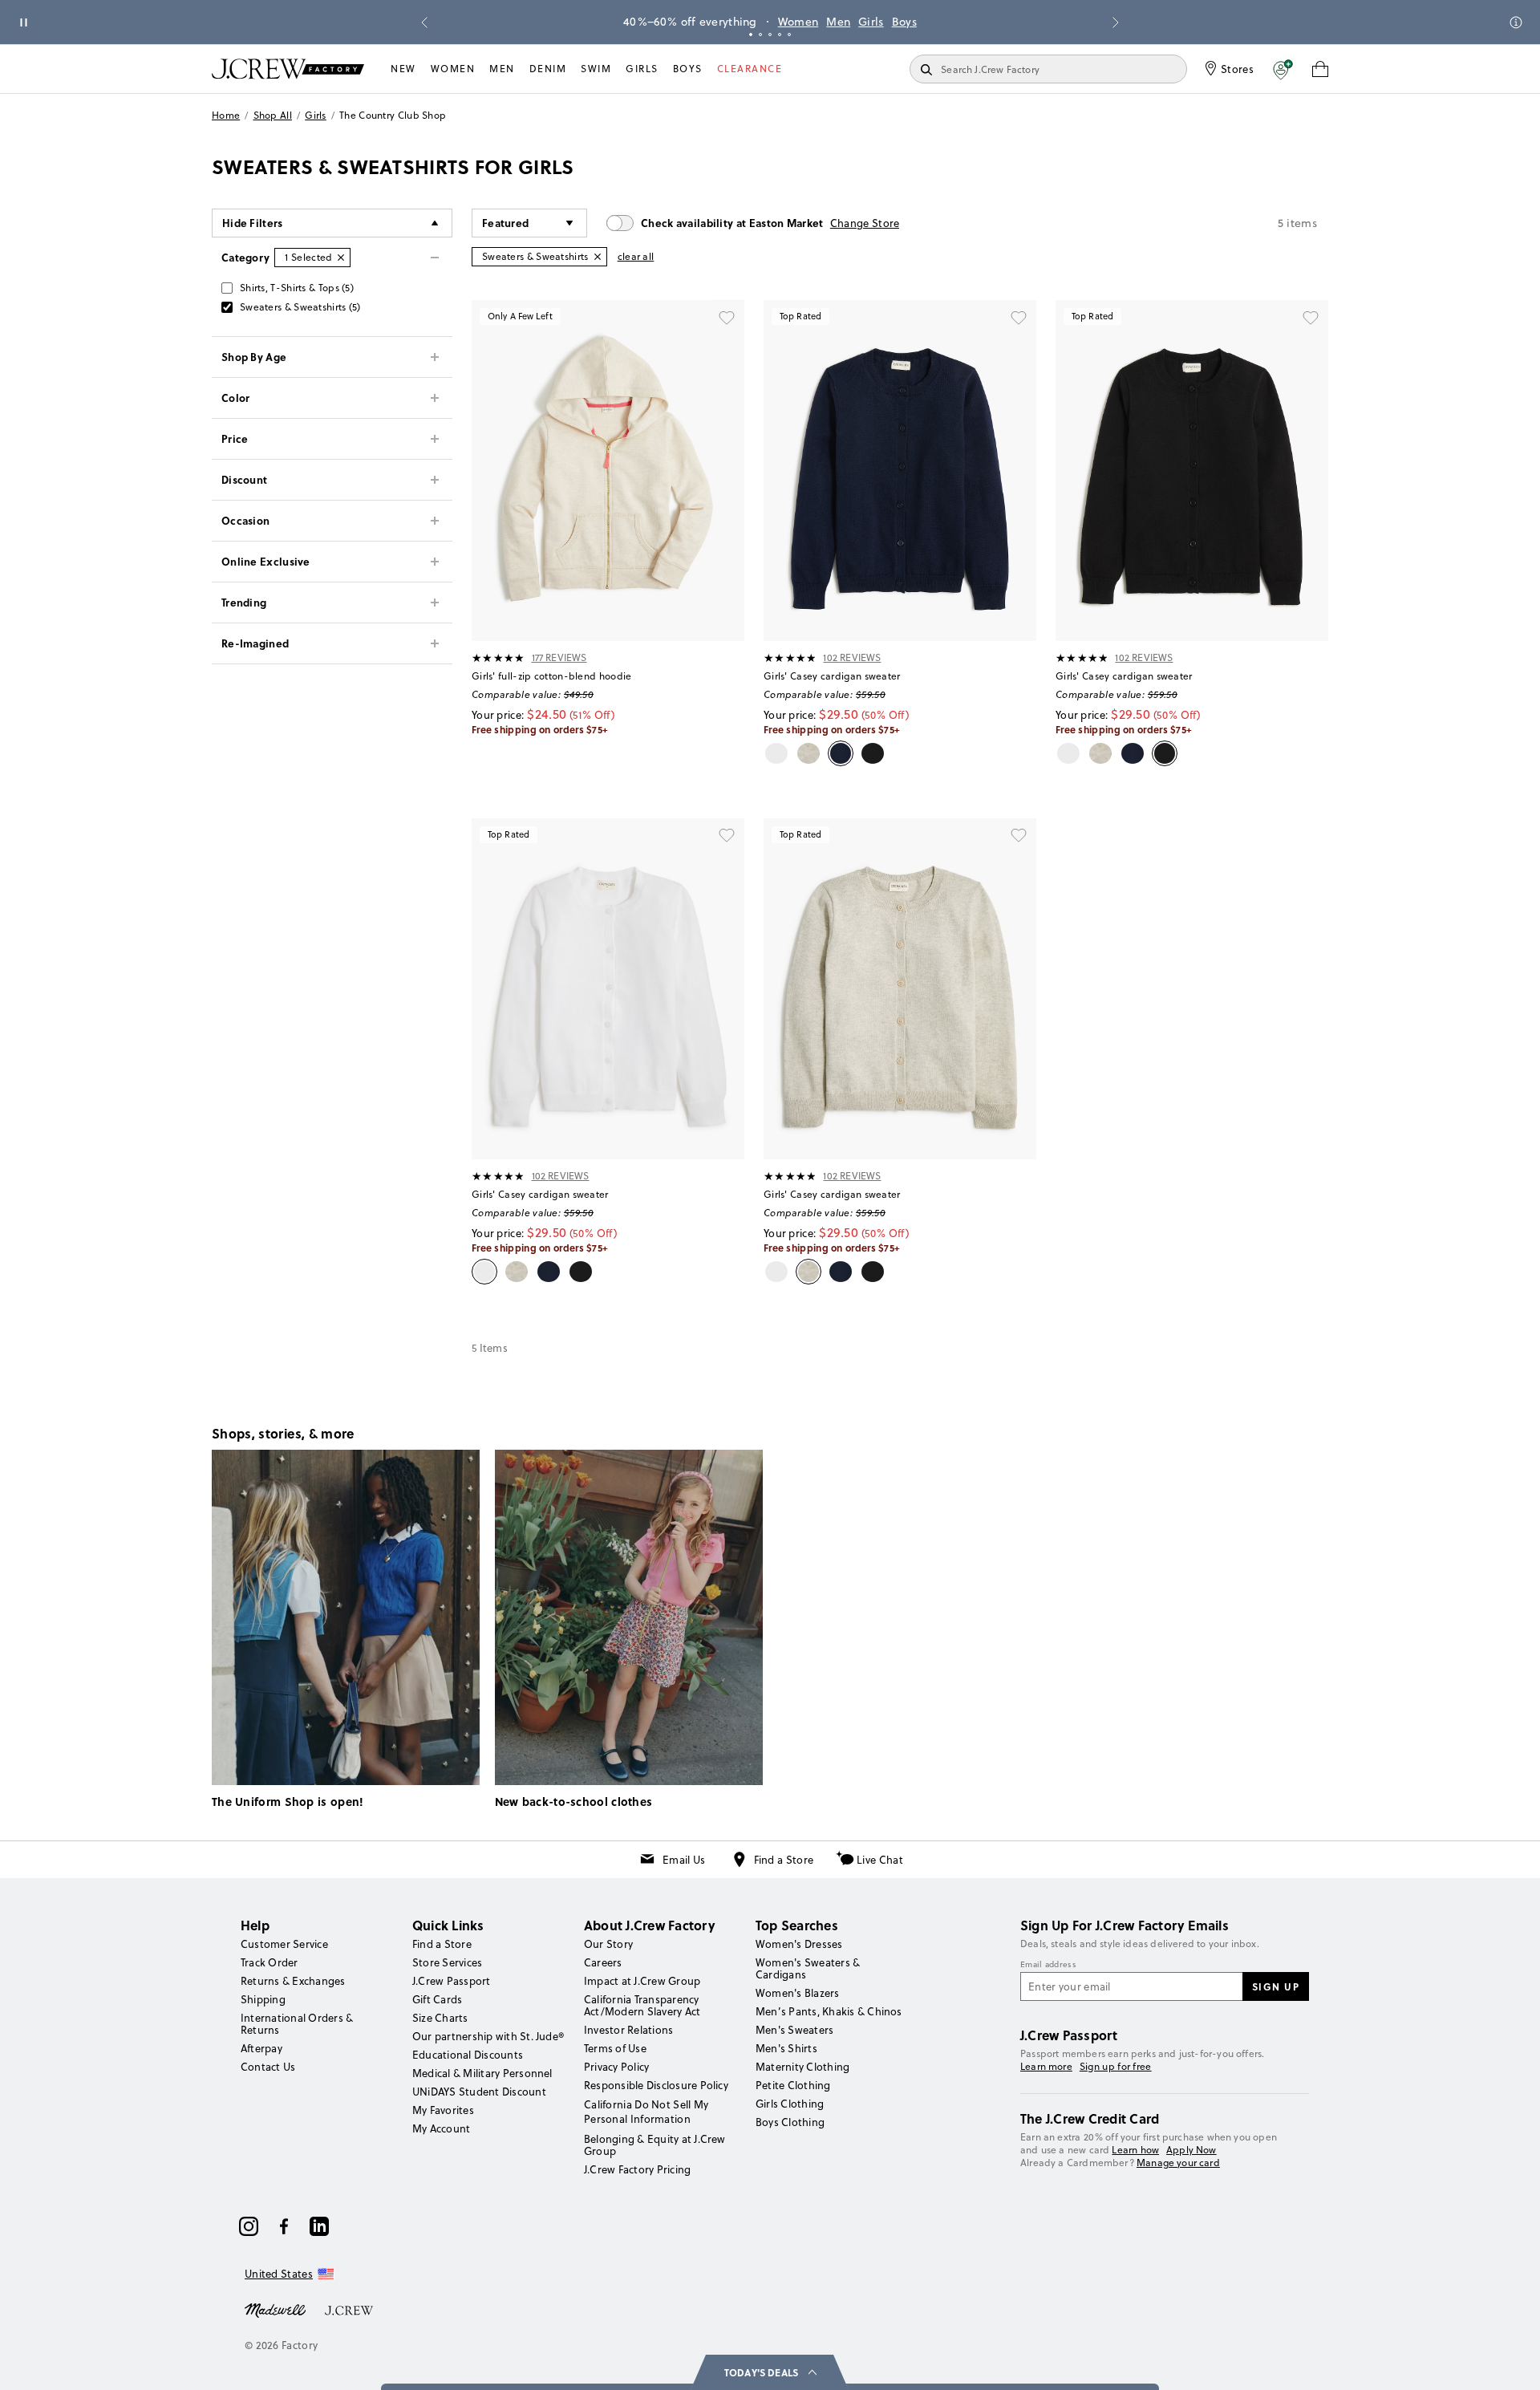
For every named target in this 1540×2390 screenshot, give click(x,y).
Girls (871, 22)
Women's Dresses (799, 1944)
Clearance (750, 69)
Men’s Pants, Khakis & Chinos (829, 2011)
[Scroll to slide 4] (780, 34)
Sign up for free (1116, 2067)
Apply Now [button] (1191, 2150)
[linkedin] (319, 2226)
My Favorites (443, 2110)
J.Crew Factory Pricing (637, 2169)
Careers (603, 1962)
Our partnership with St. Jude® (488, 2036)
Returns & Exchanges (293, 1981)
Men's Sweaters (794, 2030)
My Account (441, 2128)
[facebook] (284, 2226)
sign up (1276, 1986)
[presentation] (498, 658)
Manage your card (1178, 2163)
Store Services (447, 1962)
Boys (904, 22)
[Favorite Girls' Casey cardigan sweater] (1019, 318)
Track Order (269, 1962)
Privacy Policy (616, 2067)
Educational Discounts (468, 2055)
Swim (596, 69)
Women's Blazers (798, 1993)
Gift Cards (437, 1999)
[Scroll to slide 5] (789, 34)
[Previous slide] (424, 22)
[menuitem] (403, 69)
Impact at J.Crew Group (642, 1981)
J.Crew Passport (452, 1981)
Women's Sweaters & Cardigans (808, 1968)
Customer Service (284, 1944)
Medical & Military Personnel (482, 2073)
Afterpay (261, 2048)
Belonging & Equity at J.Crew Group (655, 2145)
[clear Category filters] (341, 258)
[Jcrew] (349, 2309)
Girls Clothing (790, 2104)
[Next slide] (1116, 22)
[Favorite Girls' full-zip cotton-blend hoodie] (727, 318)
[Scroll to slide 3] (770, 34)
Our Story (608, 1944)
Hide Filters (253, 223)
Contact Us (268, 2067)
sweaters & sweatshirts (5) (300, 307)
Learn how (1135, 2150)
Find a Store (784, 1860)
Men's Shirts (786, 2048)
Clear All (636, 256)
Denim (548, 69)
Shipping (263, 1999)
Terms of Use (615, 2048)
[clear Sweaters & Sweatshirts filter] (598, 257)
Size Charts (440, 2018)
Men (838, 22)
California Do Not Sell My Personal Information (646, 2112)
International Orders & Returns (297, 2024)
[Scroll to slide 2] (760, 34)
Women (798, 22)
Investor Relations (628, 2030)
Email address (1048, 1965)
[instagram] (249, 2226)
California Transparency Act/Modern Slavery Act (642, 2005)
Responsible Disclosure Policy (656, 2085)
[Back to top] (1512, 2362)
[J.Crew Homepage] (288, 69)
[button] (1283, 69)
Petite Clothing (793, 2085)
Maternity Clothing (802, 2067)
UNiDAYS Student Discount (479, 2092)
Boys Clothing (790, 2122)
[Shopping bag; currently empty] (1320, 69)
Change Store (865, 223)
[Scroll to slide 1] (751, 34)
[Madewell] (275, 2309)
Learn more (1046, 2066)
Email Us (684, 1860)
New (403, 69)
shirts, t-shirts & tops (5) (297, 288)
